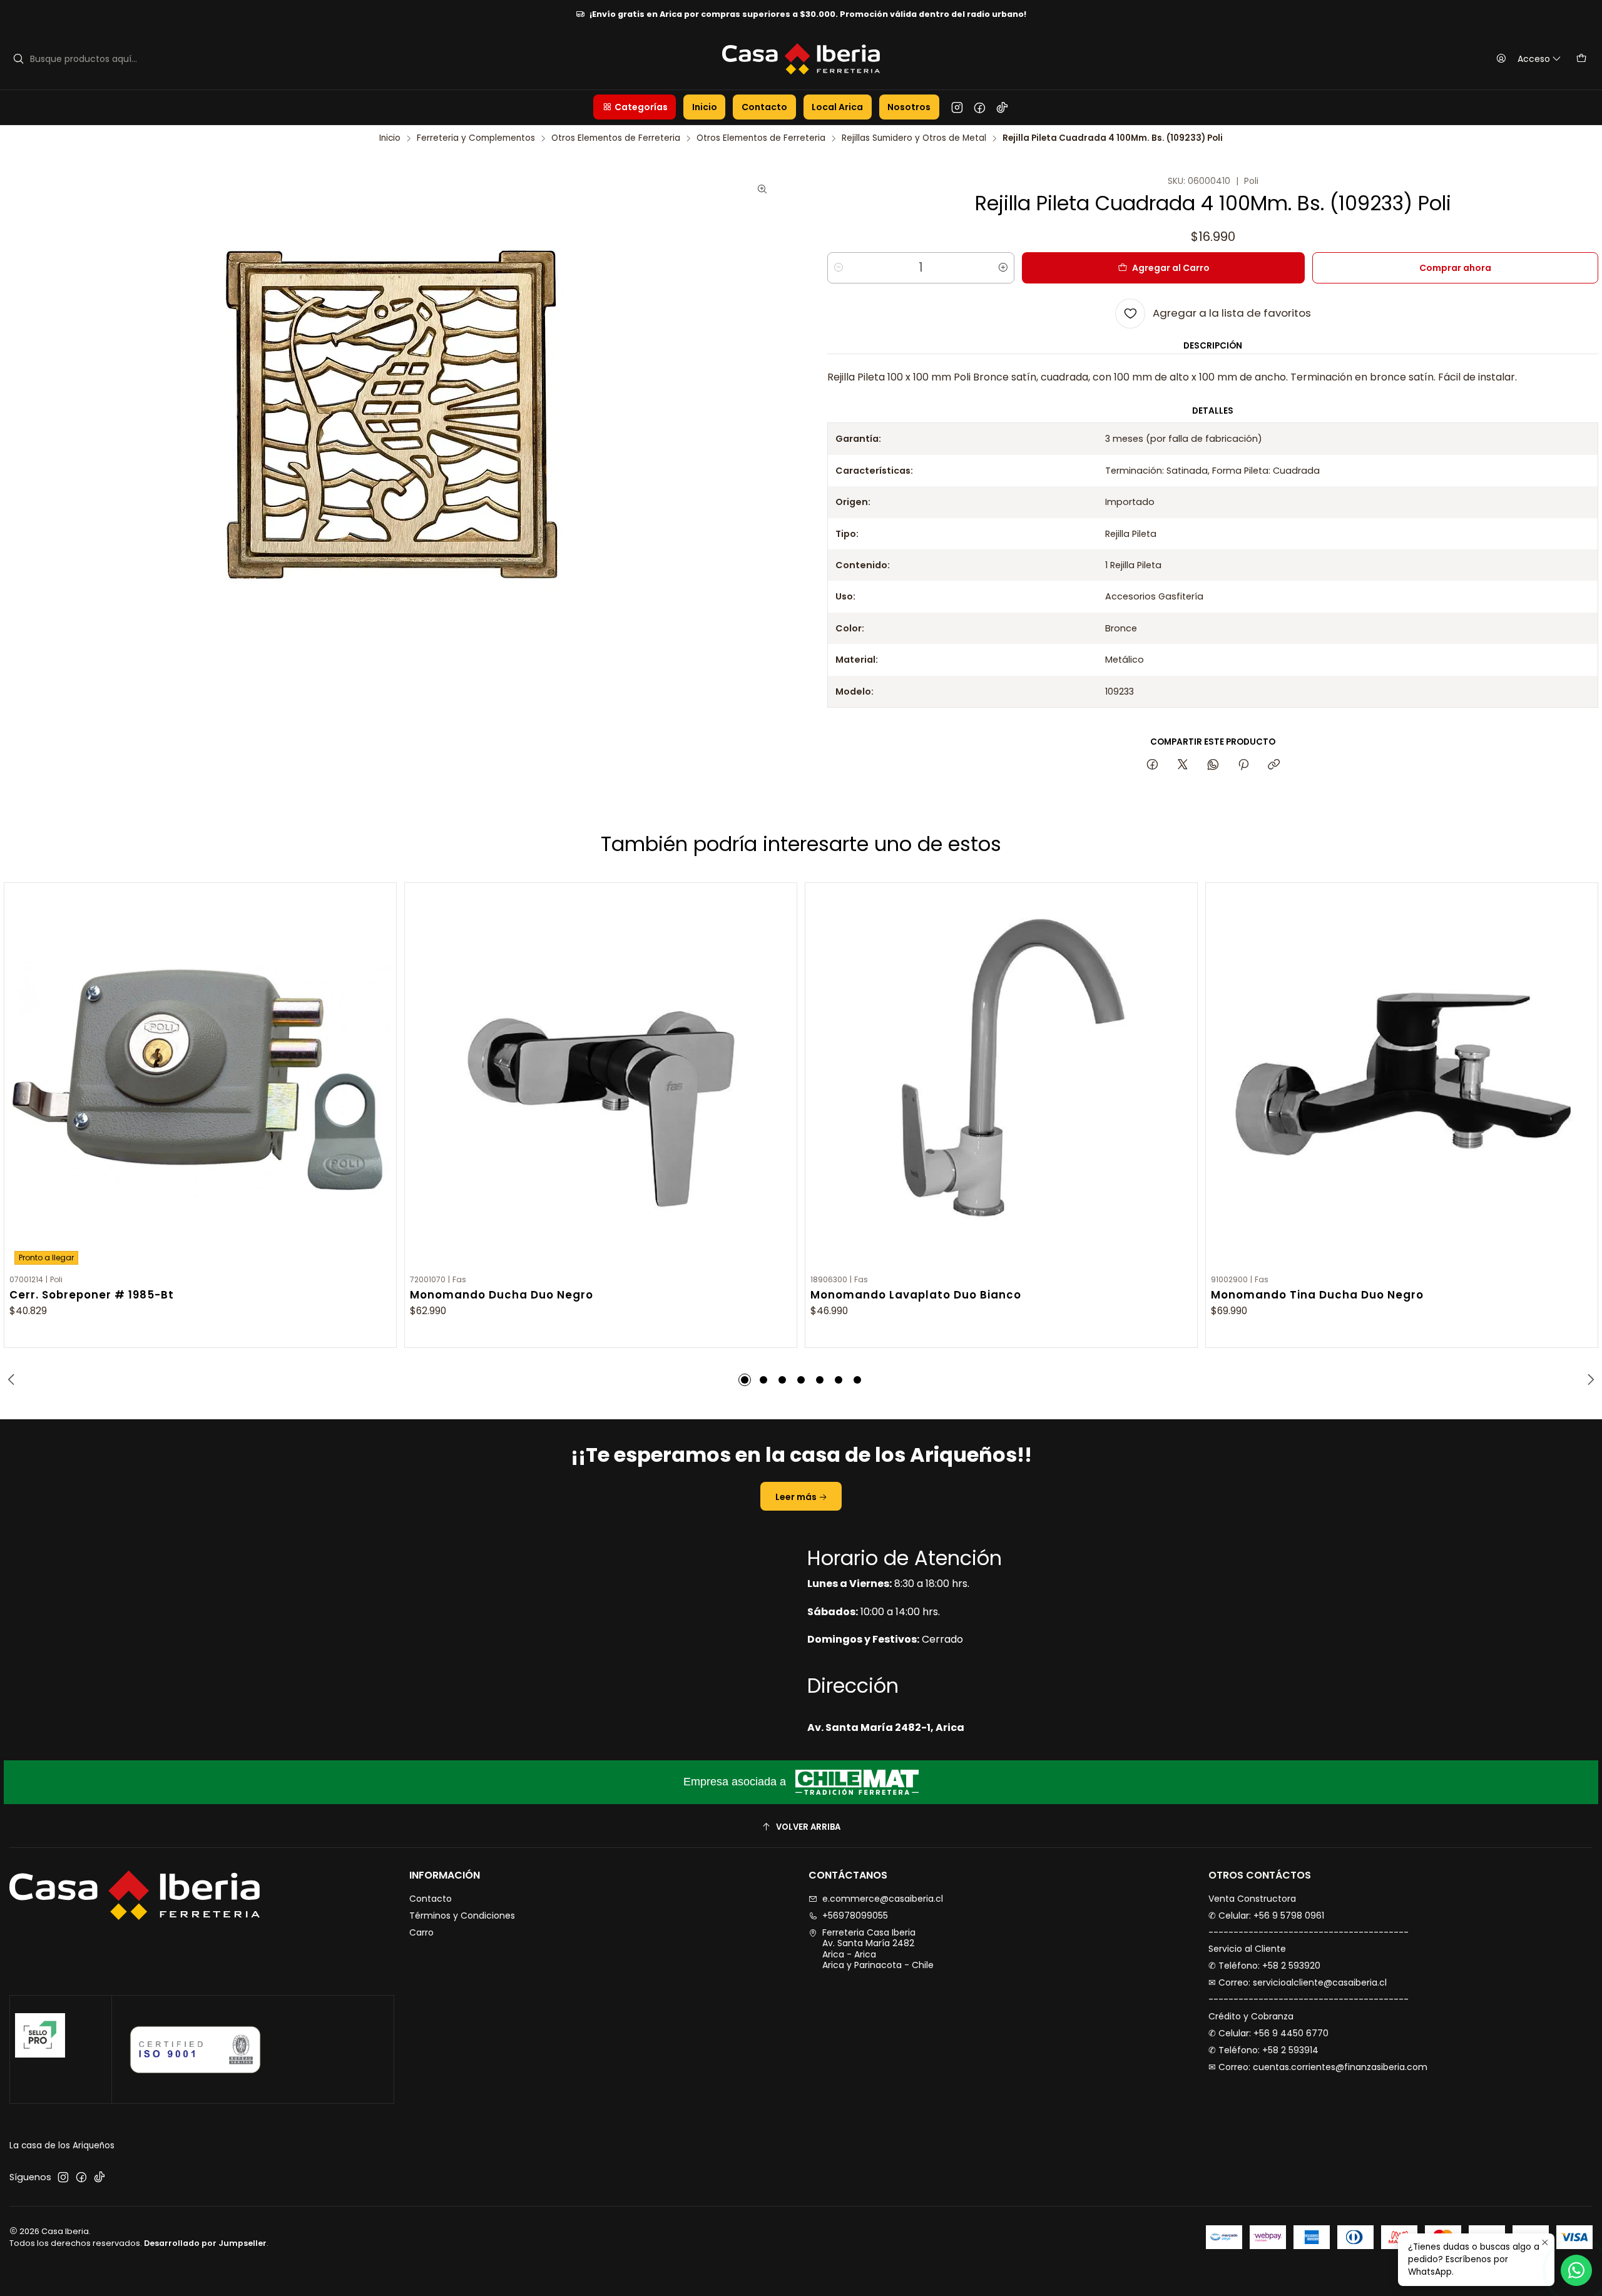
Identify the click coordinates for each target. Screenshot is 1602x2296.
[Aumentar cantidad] (1003, 268)
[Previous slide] (13, 1380)
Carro (421, 1932)
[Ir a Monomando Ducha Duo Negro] (601, 1079)
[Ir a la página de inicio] (801, 59)
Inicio (390, 138)
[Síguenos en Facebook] (980, 107)
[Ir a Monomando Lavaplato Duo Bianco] (1001, 1079)
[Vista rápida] (381, 1076)
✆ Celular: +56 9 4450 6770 (1268, 2033)
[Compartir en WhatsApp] (1213, 765)
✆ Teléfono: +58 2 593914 (1263, 2050)
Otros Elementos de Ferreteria (616, 138)
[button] (635, 107)
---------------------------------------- (1309, 1932)
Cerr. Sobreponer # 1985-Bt (92, 1295)
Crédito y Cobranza (1251, 2016)
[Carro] (1581, 59)
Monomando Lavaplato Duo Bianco (916, 1295)
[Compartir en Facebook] (1152, 765)
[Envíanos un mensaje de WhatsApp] (1576, 2270)
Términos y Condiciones (462, 1916)
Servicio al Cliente (1247, 1949)
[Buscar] (18, 59)
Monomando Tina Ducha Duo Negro (1317, 1295)
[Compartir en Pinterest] (1243, 765)
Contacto (431, 1899)
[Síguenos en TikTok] (1002, 107)
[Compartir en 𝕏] (1183, 765)
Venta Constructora (1252, 1899)
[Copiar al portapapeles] (1274, 765)
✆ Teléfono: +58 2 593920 (1264, 1966)
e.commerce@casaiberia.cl (883, 1899)
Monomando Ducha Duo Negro (502, 1295)
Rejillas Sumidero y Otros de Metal (914, 138)
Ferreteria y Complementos (476, 138)
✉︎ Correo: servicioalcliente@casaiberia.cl (1298, 1982)
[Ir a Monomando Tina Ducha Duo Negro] (1402, 1079)
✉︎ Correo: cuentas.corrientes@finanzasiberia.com (1318, 2067)
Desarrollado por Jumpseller (205, 2243)
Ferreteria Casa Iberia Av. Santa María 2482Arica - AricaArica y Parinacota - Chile (878, 1949)
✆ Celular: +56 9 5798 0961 (1266, 1916)
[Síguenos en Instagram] (957, 107)
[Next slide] (1589, 1380)
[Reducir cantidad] (839, 268)
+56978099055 (855, 1916)
